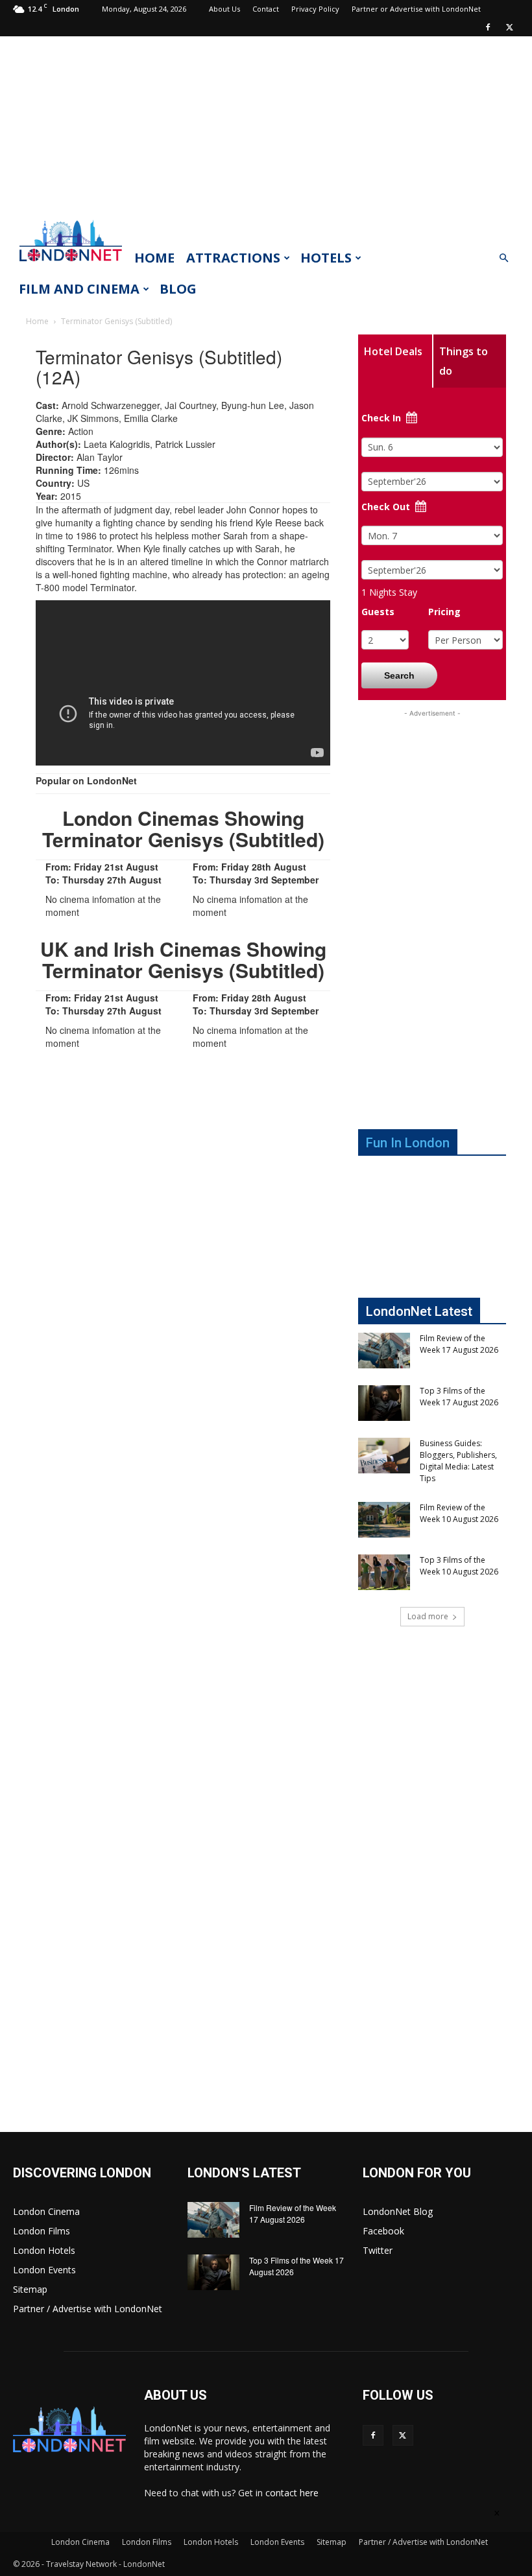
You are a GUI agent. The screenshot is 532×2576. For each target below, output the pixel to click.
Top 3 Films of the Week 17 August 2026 (459, 1397)
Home (154, 258)
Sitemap (30, 2289)
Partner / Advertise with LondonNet (88, 2309)
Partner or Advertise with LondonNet (416, 9)
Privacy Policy (315, 9)
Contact (266, 9)
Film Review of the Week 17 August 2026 (459, 1344)
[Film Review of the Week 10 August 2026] (384, 1520)
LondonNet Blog (398, 2211)
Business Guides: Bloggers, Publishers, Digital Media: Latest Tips (458, 1461)
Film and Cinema (79, 289)
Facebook (383, 2231)
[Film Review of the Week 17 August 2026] (384, 1351)
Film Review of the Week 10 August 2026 (459, 1513)
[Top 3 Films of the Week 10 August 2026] (384, 1572)
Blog (178, 289)
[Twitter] (509, 27)
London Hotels (44, 2250)
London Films (42, 2231)
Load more (428, 1616)
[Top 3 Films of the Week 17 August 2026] (384, 1403)
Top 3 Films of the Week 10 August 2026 (459, 1566)
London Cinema (46, 2211)
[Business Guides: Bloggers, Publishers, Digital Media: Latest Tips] (384, 1456)
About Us (224, 9)
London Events (44, 2270)
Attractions (233, 258)
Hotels (326, 258)
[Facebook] (488, 27)
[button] (503, 258)
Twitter (378, 2250)
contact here (292, 2493)
